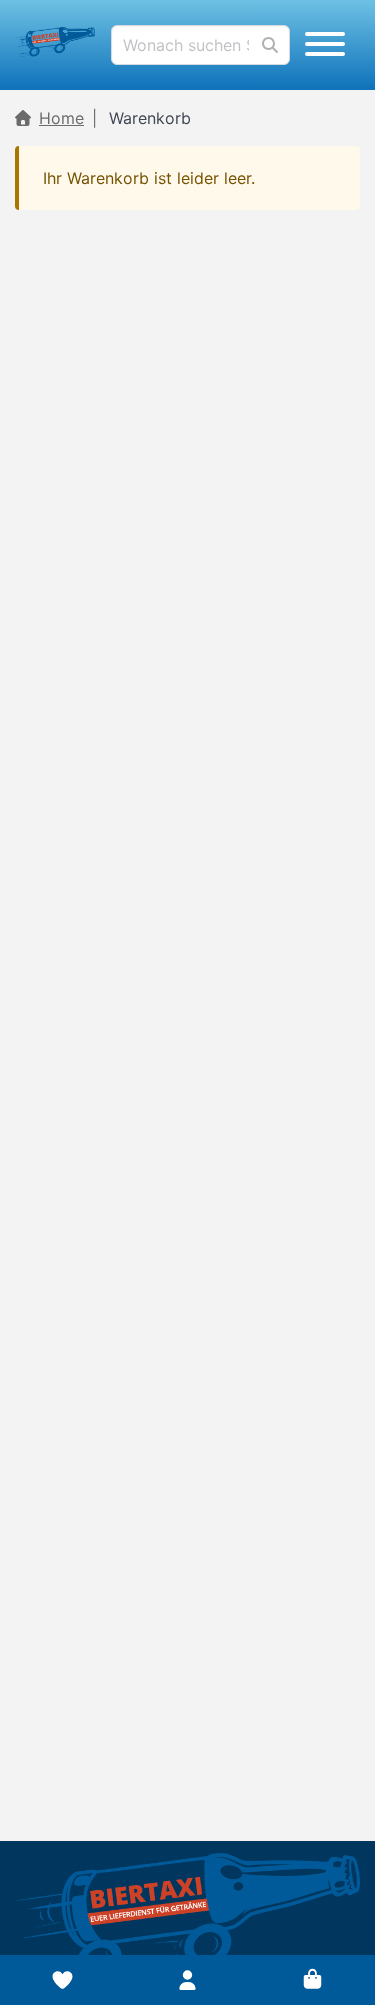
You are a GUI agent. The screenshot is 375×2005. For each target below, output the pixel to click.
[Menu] (325, 45)
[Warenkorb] (312, 1980)
